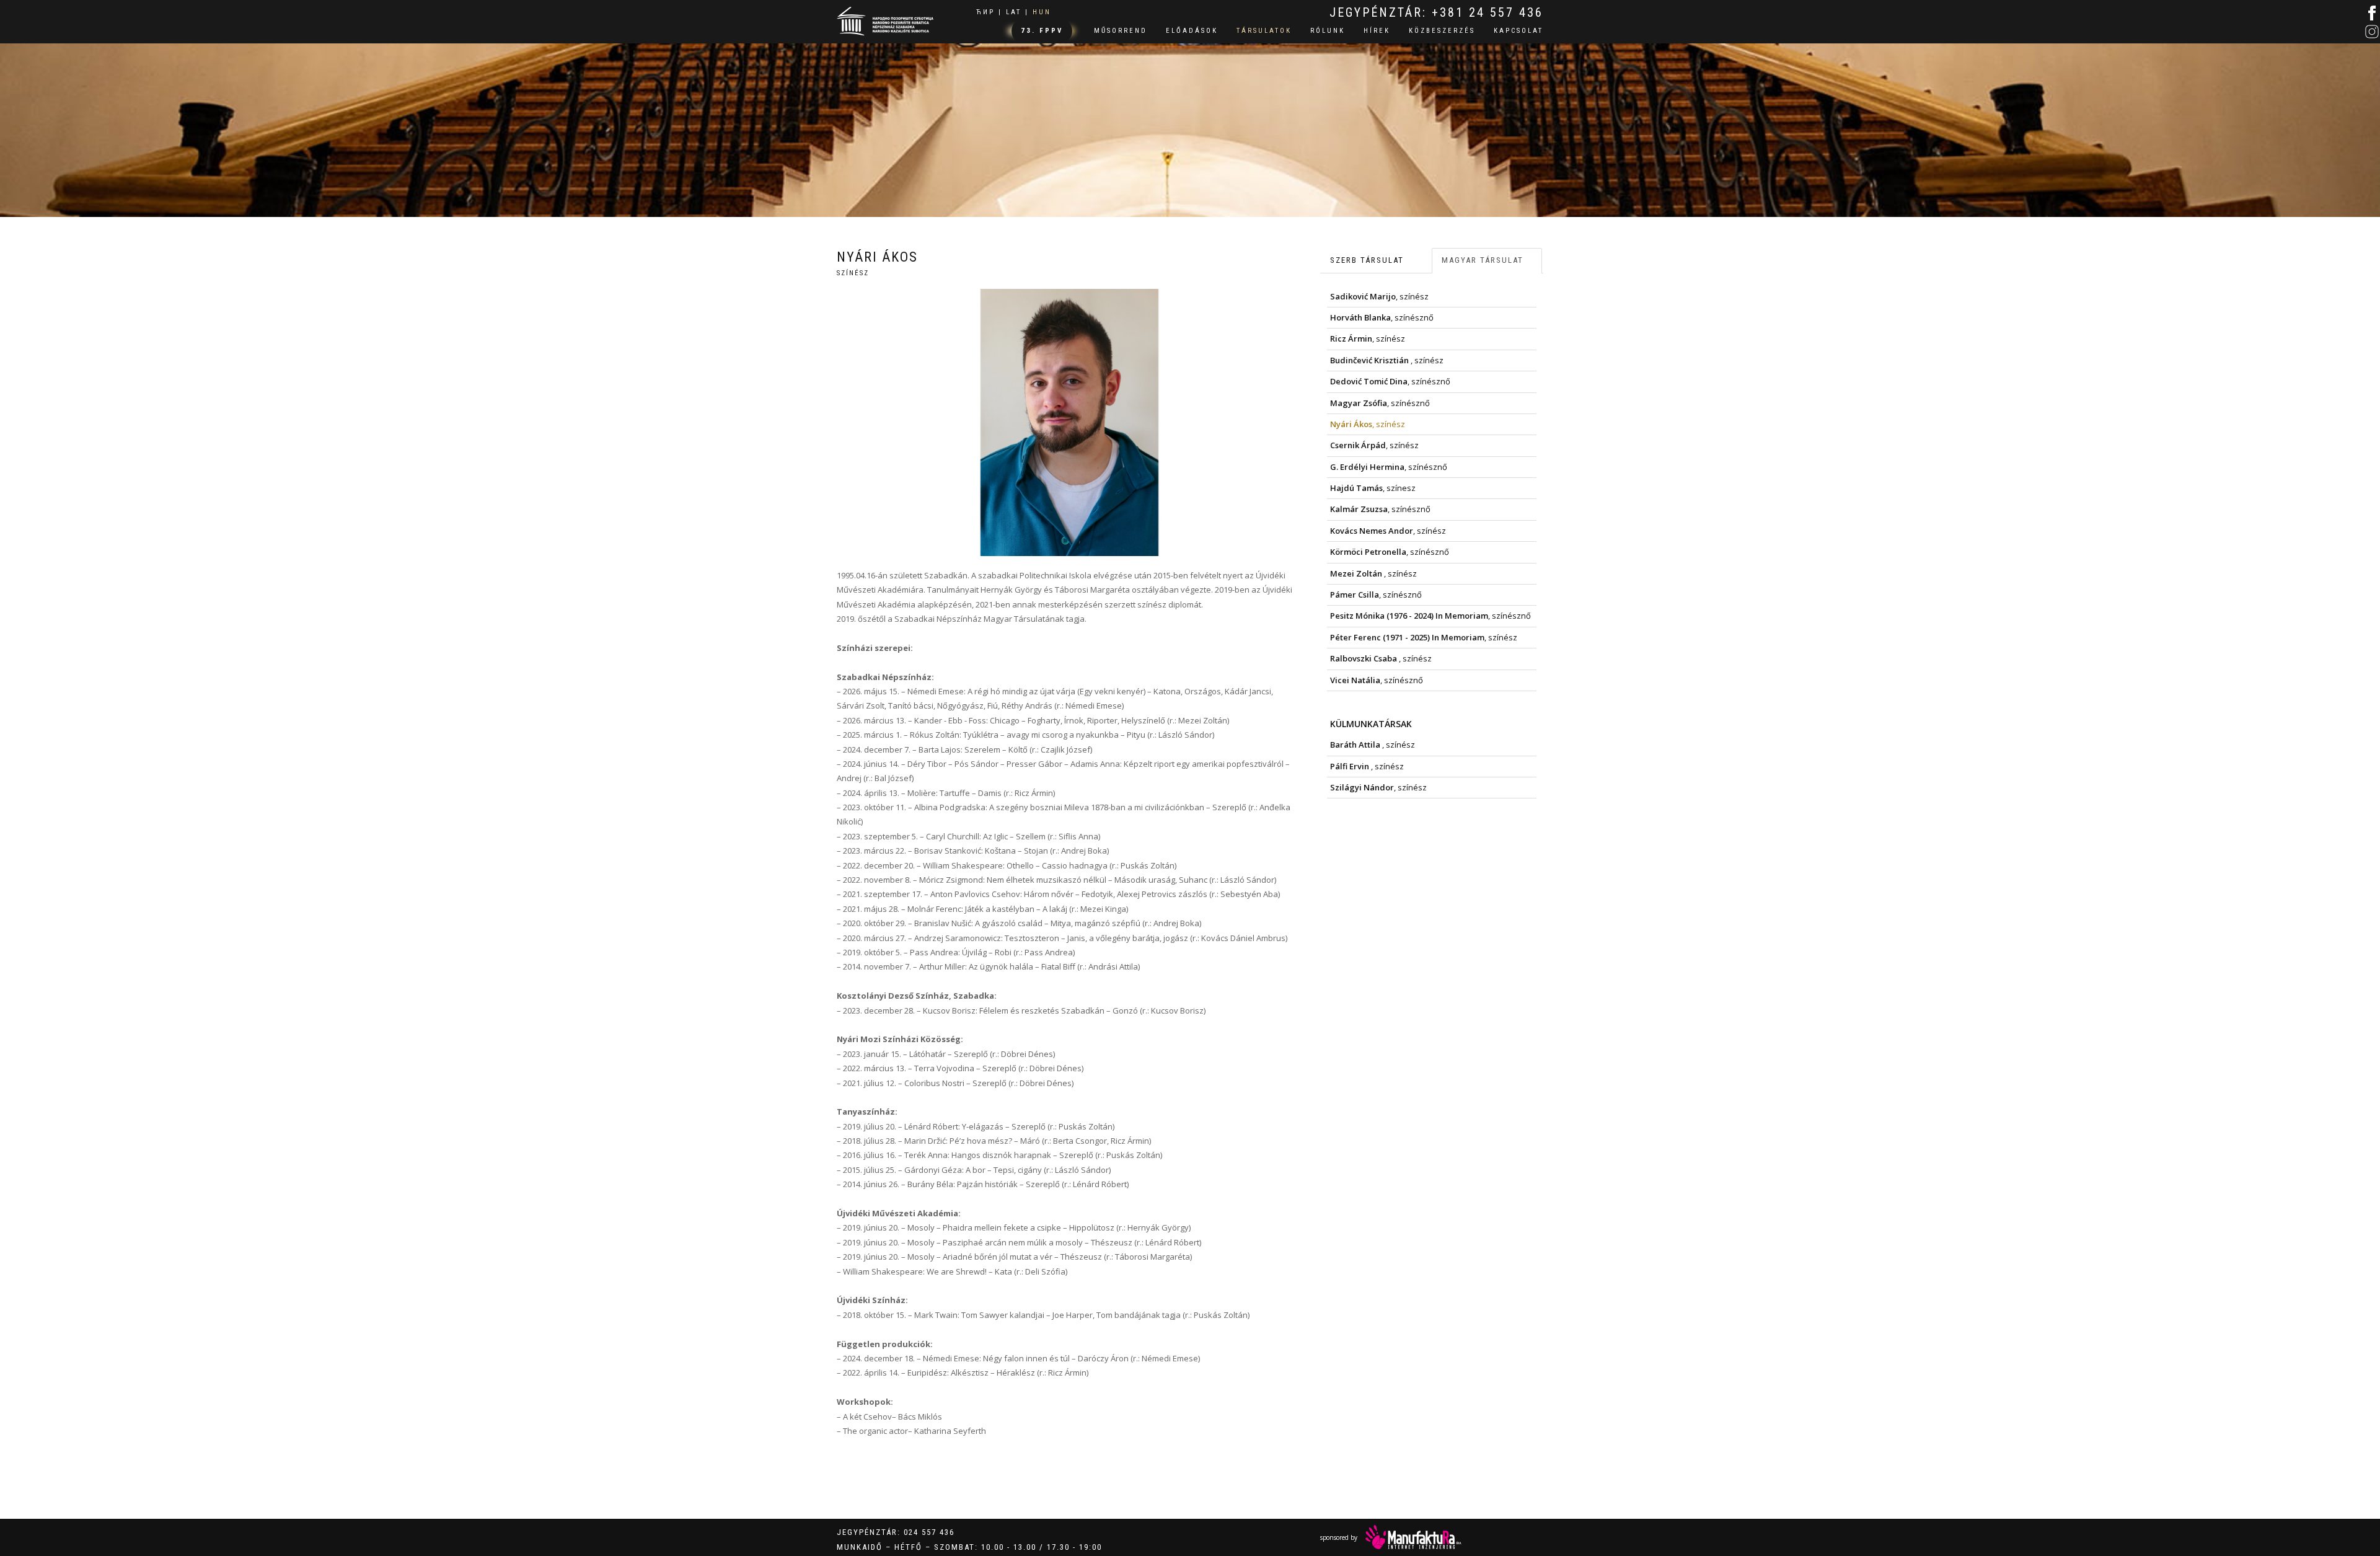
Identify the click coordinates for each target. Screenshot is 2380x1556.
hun (1042, 12)
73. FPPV (1042, 31)
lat (1014, 12)
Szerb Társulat (1367, 260)
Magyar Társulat (1483, 260)
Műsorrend (1121, 31)
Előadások (1192, 31)
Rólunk (1328, 31)
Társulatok (1264, 31)
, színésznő (1382, 317)
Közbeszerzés (1442, 31)
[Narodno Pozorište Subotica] (885, 20)
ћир (985, 12)
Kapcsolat (1518, 31)
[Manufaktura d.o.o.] (1413, 1537)
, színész (1379, 296)
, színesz (1373, 488)
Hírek (1377, 31)
